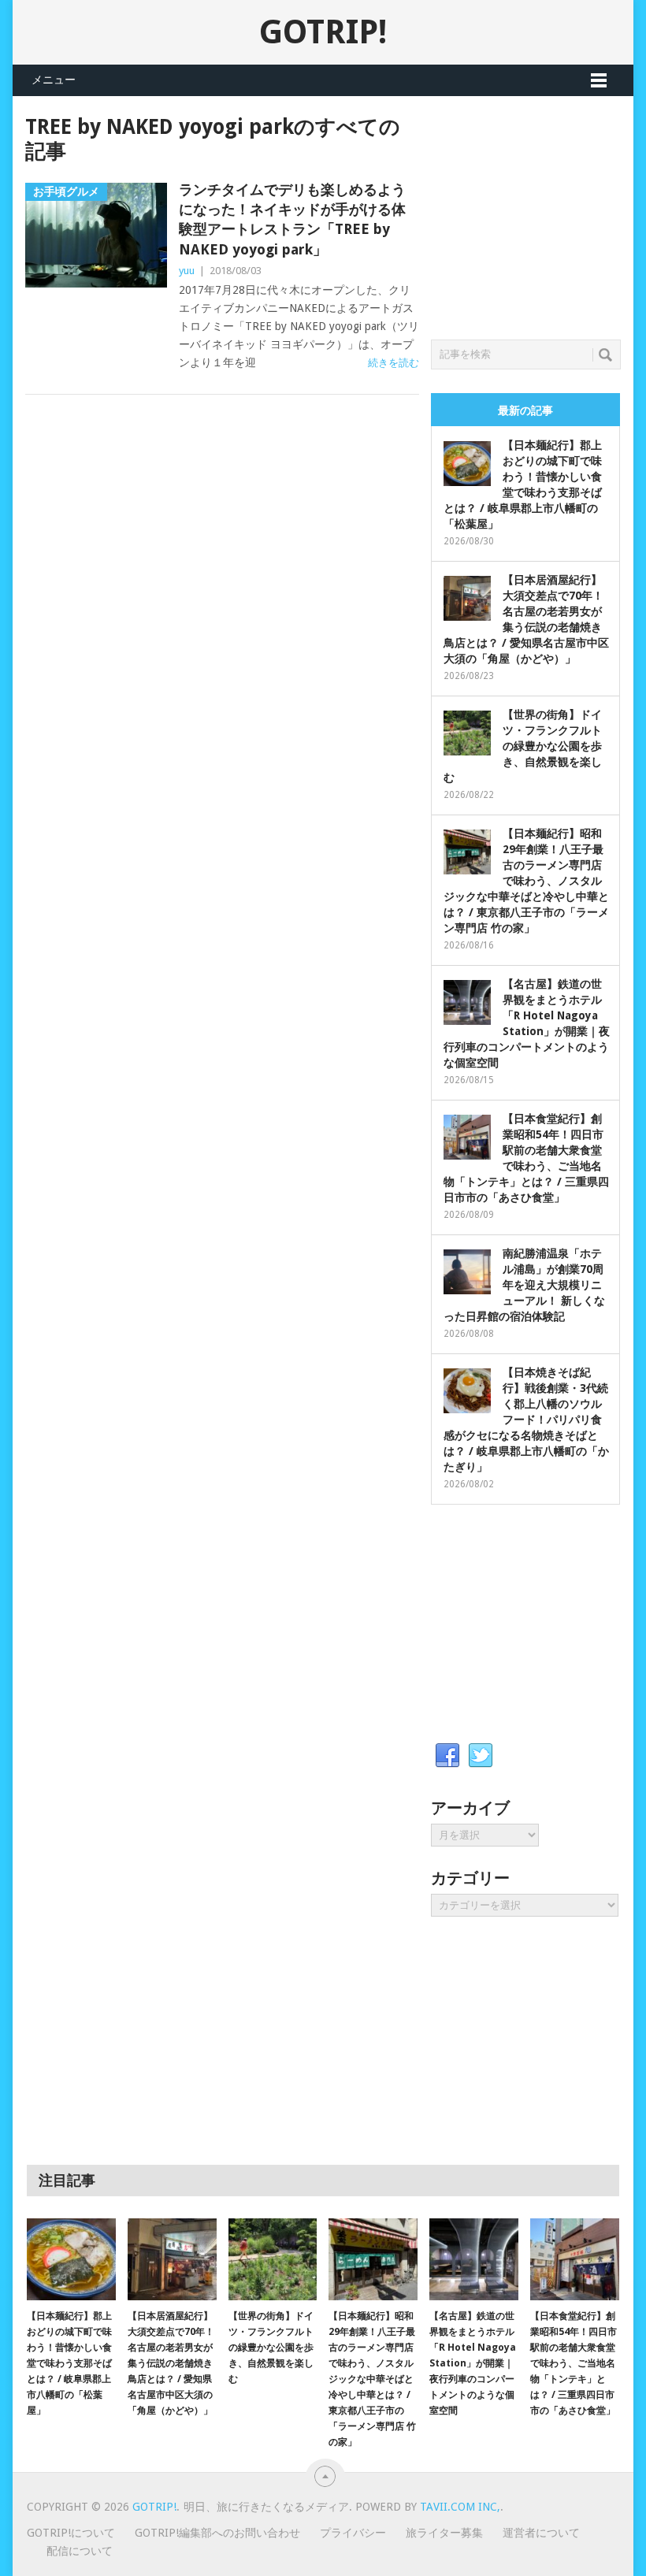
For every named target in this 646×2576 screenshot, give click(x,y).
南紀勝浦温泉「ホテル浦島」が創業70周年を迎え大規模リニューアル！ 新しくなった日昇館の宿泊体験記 (524, 1285)
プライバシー (353, 2533)
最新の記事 (525, 410)
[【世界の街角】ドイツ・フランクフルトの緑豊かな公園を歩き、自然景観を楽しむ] (273, 2260)
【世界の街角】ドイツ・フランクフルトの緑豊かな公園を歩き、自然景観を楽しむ (523, 746)
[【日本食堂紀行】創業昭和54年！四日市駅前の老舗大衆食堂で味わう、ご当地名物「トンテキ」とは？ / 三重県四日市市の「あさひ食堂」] (575, 2260)
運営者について (541, 2533)
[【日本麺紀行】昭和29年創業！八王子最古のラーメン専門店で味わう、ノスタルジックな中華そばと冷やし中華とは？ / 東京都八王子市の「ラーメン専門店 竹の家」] (373, 2260)
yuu (187, 271)
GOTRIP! (323, 32)
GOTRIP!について (71, 2533)
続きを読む (394, 363)
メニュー (54, 80)
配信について (80, 2551)
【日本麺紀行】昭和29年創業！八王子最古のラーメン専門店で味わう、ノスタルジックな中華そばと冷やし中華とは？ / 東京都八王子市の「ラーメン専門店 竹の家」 (526, 881)
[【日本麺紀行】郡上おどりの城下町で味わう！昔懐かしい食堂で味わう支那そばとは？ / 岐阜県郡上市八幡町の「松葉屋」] (71, 2260)
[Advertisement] (538, 213)
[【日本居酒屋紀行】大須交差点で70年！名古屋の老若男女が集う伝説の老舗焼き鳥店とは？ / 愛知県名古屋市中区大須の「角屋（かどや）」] (172, 2260)
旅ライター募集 (444, 2533)
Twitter (481, 1756)
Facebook (447, 1756)
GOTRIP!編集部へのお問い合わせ (217, 2533)
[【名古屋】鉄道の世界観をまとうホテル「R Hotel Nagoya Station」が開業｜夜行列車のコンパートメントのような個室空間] (474, 2260)
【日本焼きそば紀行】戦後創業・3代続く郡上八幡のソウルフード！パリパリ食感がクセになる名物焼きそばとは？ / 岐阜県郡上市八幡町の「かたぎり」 (526, 1420)
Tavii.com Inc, (460, 2507)
